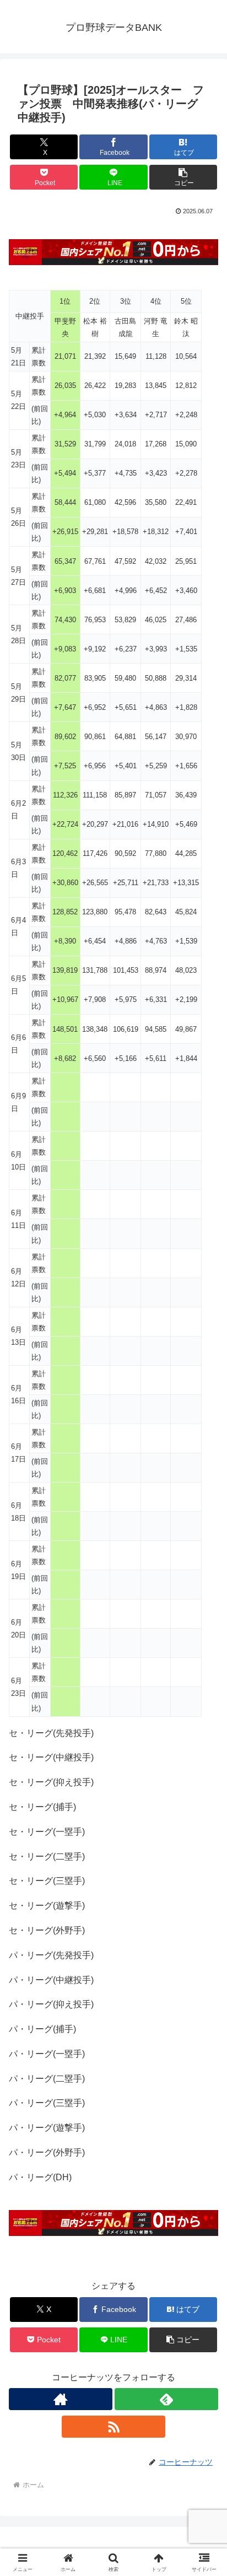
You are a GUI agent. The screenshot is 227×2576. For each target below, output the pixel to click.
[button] (183, 177)
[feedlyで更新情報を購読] (166, 2399)
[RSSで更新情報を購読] (113, 2427)
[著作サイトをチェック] (61, 2399)
